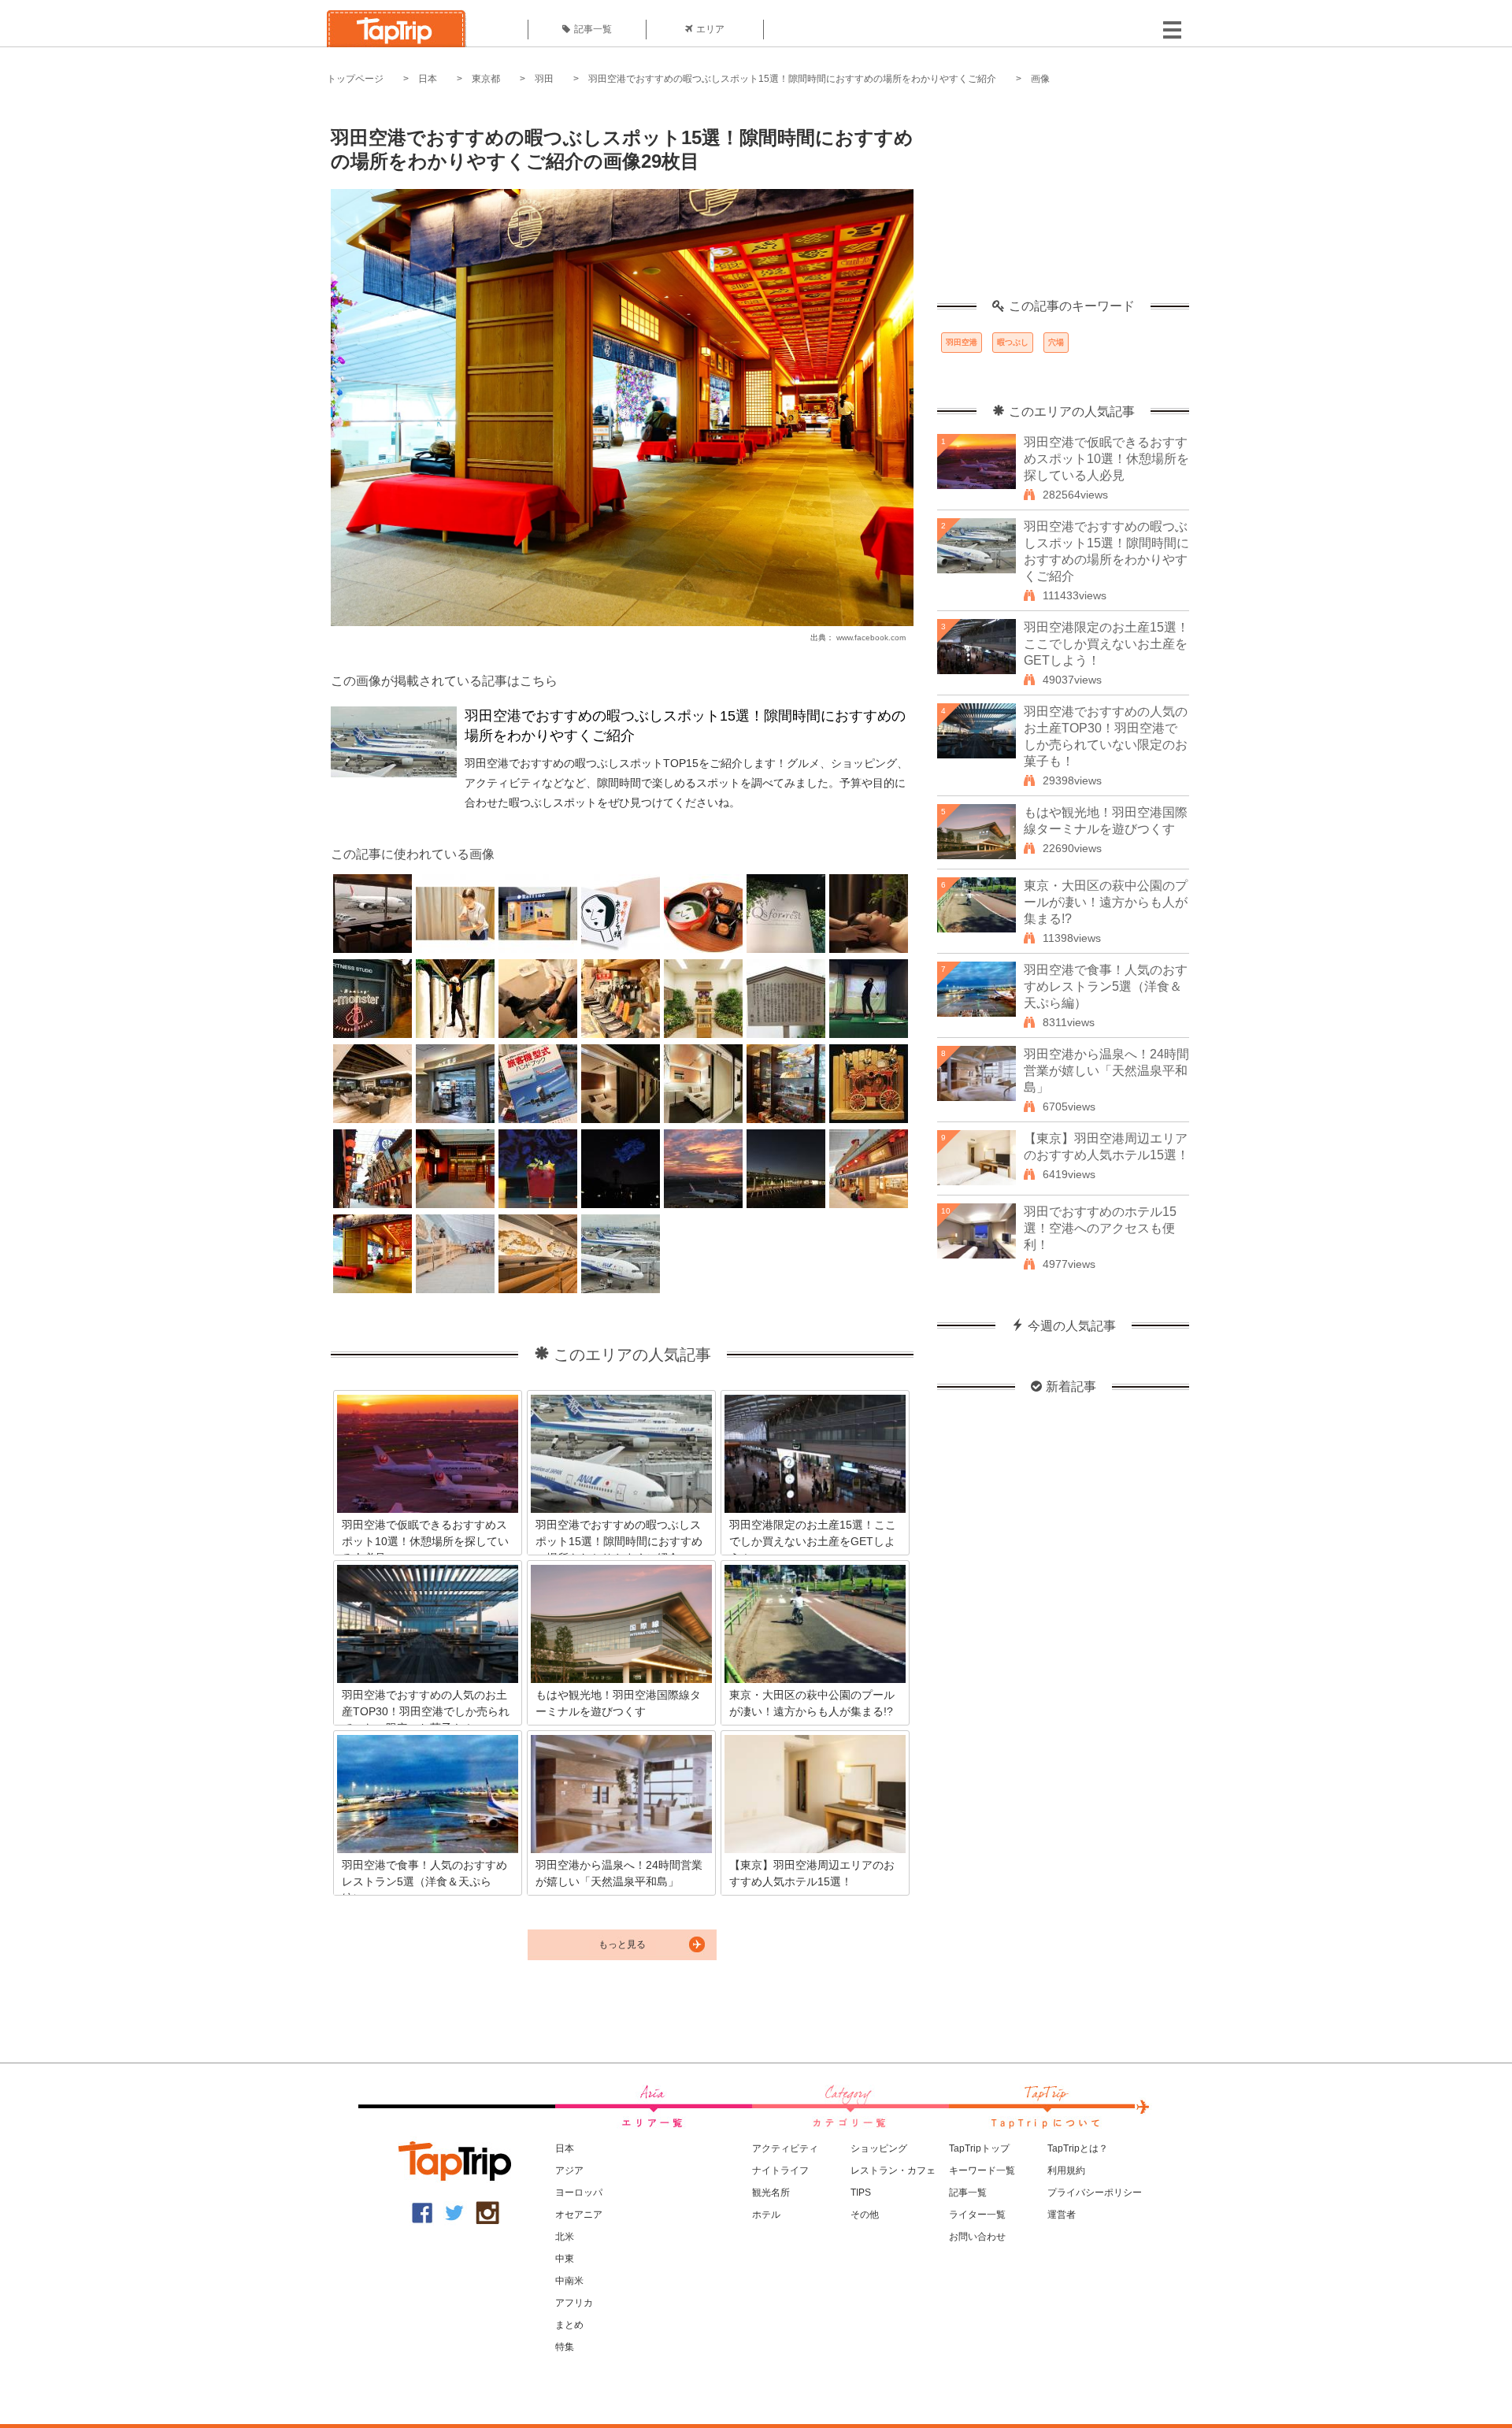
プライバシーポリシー (1095, 2193)
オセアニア (579, 2215)
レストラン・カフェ (893, 2170)
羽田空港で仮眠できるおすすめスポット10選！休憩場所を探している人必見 (1106, 459)
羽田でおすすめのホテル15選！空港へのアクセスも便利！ (1100, 1228)
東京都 (486, 79)
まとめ (569, 2325)
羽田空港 (962, 342)
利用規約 (1066, 2170)
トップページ (355, 79)
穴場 (1056, 342)
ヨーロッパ (579, 2193)
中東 (565, 2259)
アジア (569, 2170)
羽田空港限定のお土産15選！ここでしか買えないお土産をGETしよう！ (1106, 644)
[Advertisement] (1063, 201)
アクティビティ (785, 2148)
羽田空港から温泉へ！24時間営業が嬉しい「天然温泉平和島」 (1106, 1071)
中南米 (569, 2281)
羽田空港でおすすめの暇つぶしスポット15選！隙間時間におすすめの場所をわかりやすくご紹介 (792, 79)
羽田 (544, 79)
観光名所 (771, 2193)
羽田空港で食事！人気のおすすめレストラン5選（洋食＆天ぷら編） (1106, 986)
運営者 (1062, 2215)
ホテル (766, 2215)
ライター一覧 (977, 2215)
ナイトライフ (780, 2170)
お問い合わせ (977, 2237)
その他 (865, 2215)
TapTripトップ (979, 2148)
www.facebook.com (871, 638)
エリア (710, 29)
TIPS (861, 2193)
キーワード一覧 (982, 2170)
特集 (565, 2347)
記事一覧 (593, 29)
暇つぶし (1013, 342)
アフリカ (574, 2303)
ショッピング (879, 2148)
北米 (565, 2237)
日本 (428, 79)
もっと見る (622, 1944)
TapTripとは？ (1078, 2148)
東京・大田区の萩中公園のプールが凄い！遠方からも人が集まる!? (1106, 902)
